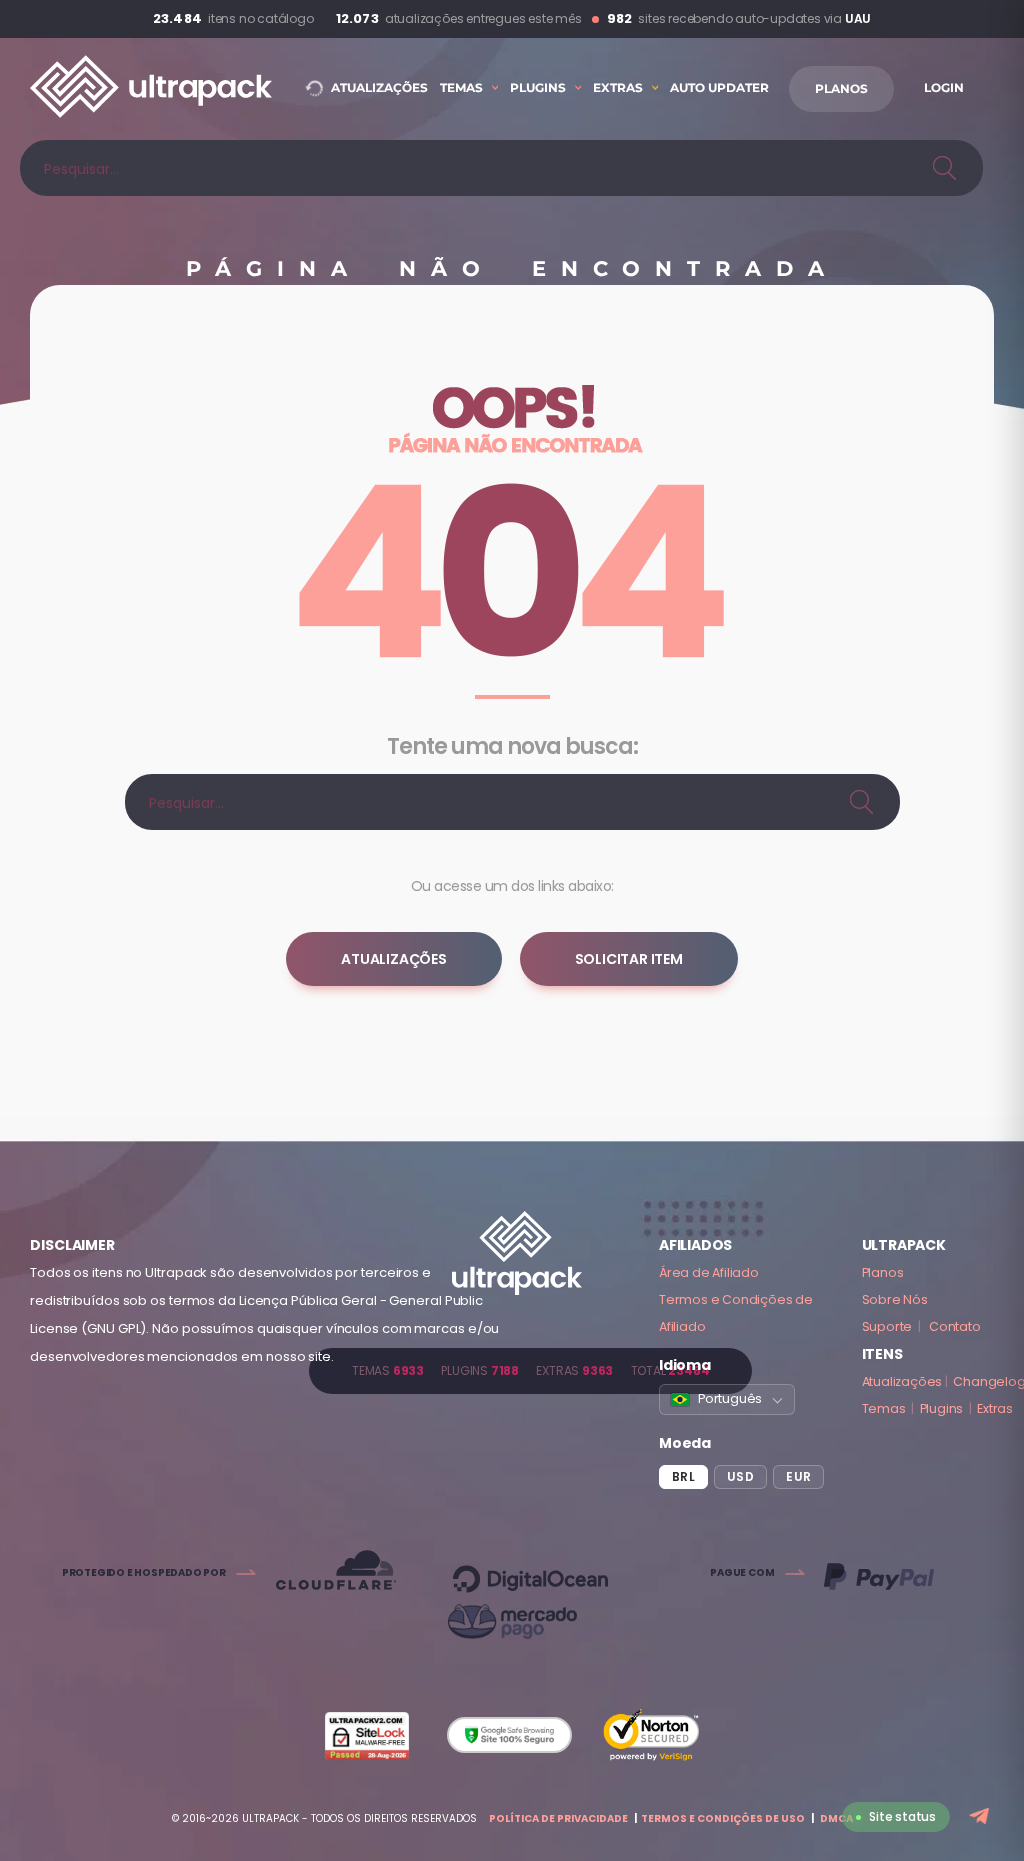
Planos (883, 1272)
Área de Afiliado (709, 1272)
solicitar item (629, 959)
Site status (902, 1816)
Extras (995, 1408)
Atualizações (902, 1381)
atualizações (394, 959)
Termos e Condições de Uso (723, 1818)
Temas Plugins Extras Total (530, 1370)
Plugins (942, 1408)
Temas (884, 1408)
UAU (858, 18)
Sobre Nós (895, 1299)
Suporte (887, 1326)
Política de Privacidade (558, 1818)
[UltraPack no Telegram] (981, 1817)
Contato (955, 1326)
